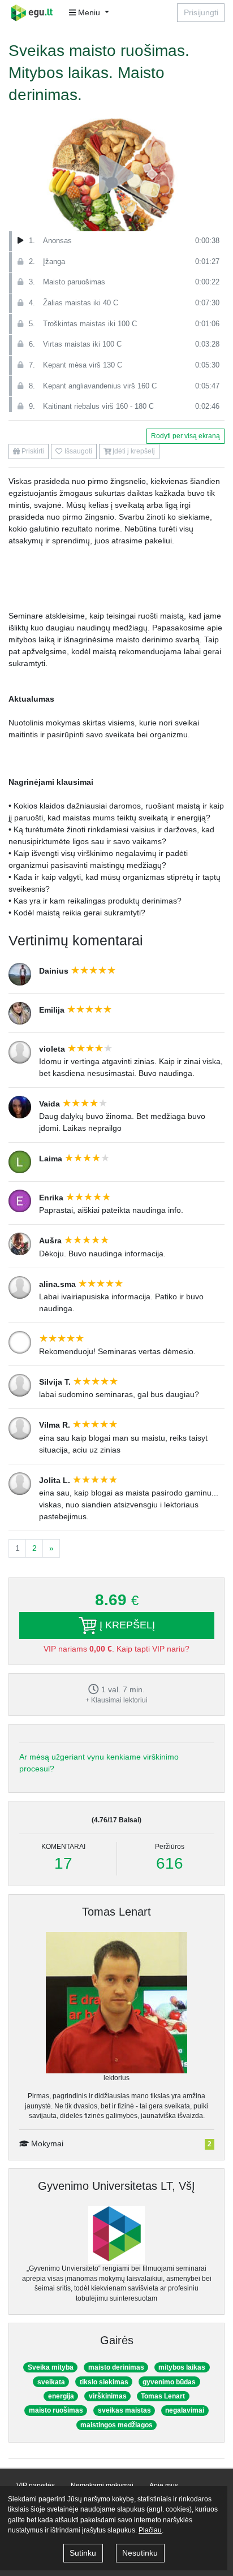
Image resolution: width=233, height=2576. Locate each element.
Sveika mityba (51, 2367)
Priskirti (32, 451)
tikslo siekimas (104, 2382)
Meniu (89, 12)
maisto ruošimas (56, 2410)
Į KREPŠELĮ (126, 1624)
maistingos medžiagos (116, 2425)
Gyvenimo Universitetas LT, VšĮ (116, 2186)
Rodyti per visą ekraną (185, 436)
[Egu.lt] (36, 13)
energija (61, 2396)
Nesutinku (140, 2553)
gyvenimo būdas (169, 2382)
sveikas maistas (124, 2410)
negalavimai (185, 2410)
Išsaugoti (77, 451)
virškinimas (108, 2396)
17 (63, 1863)
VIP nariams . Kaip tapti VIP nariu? (116, 1649)
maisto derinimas (116, 2367)
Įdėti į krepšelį (133, 451)
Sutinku (83, 2553)
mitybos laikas (182, 2367)
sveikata (51, 2382)
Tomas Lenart (116, 1912)
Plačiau (150, 2530)
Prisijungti (201, 12)
